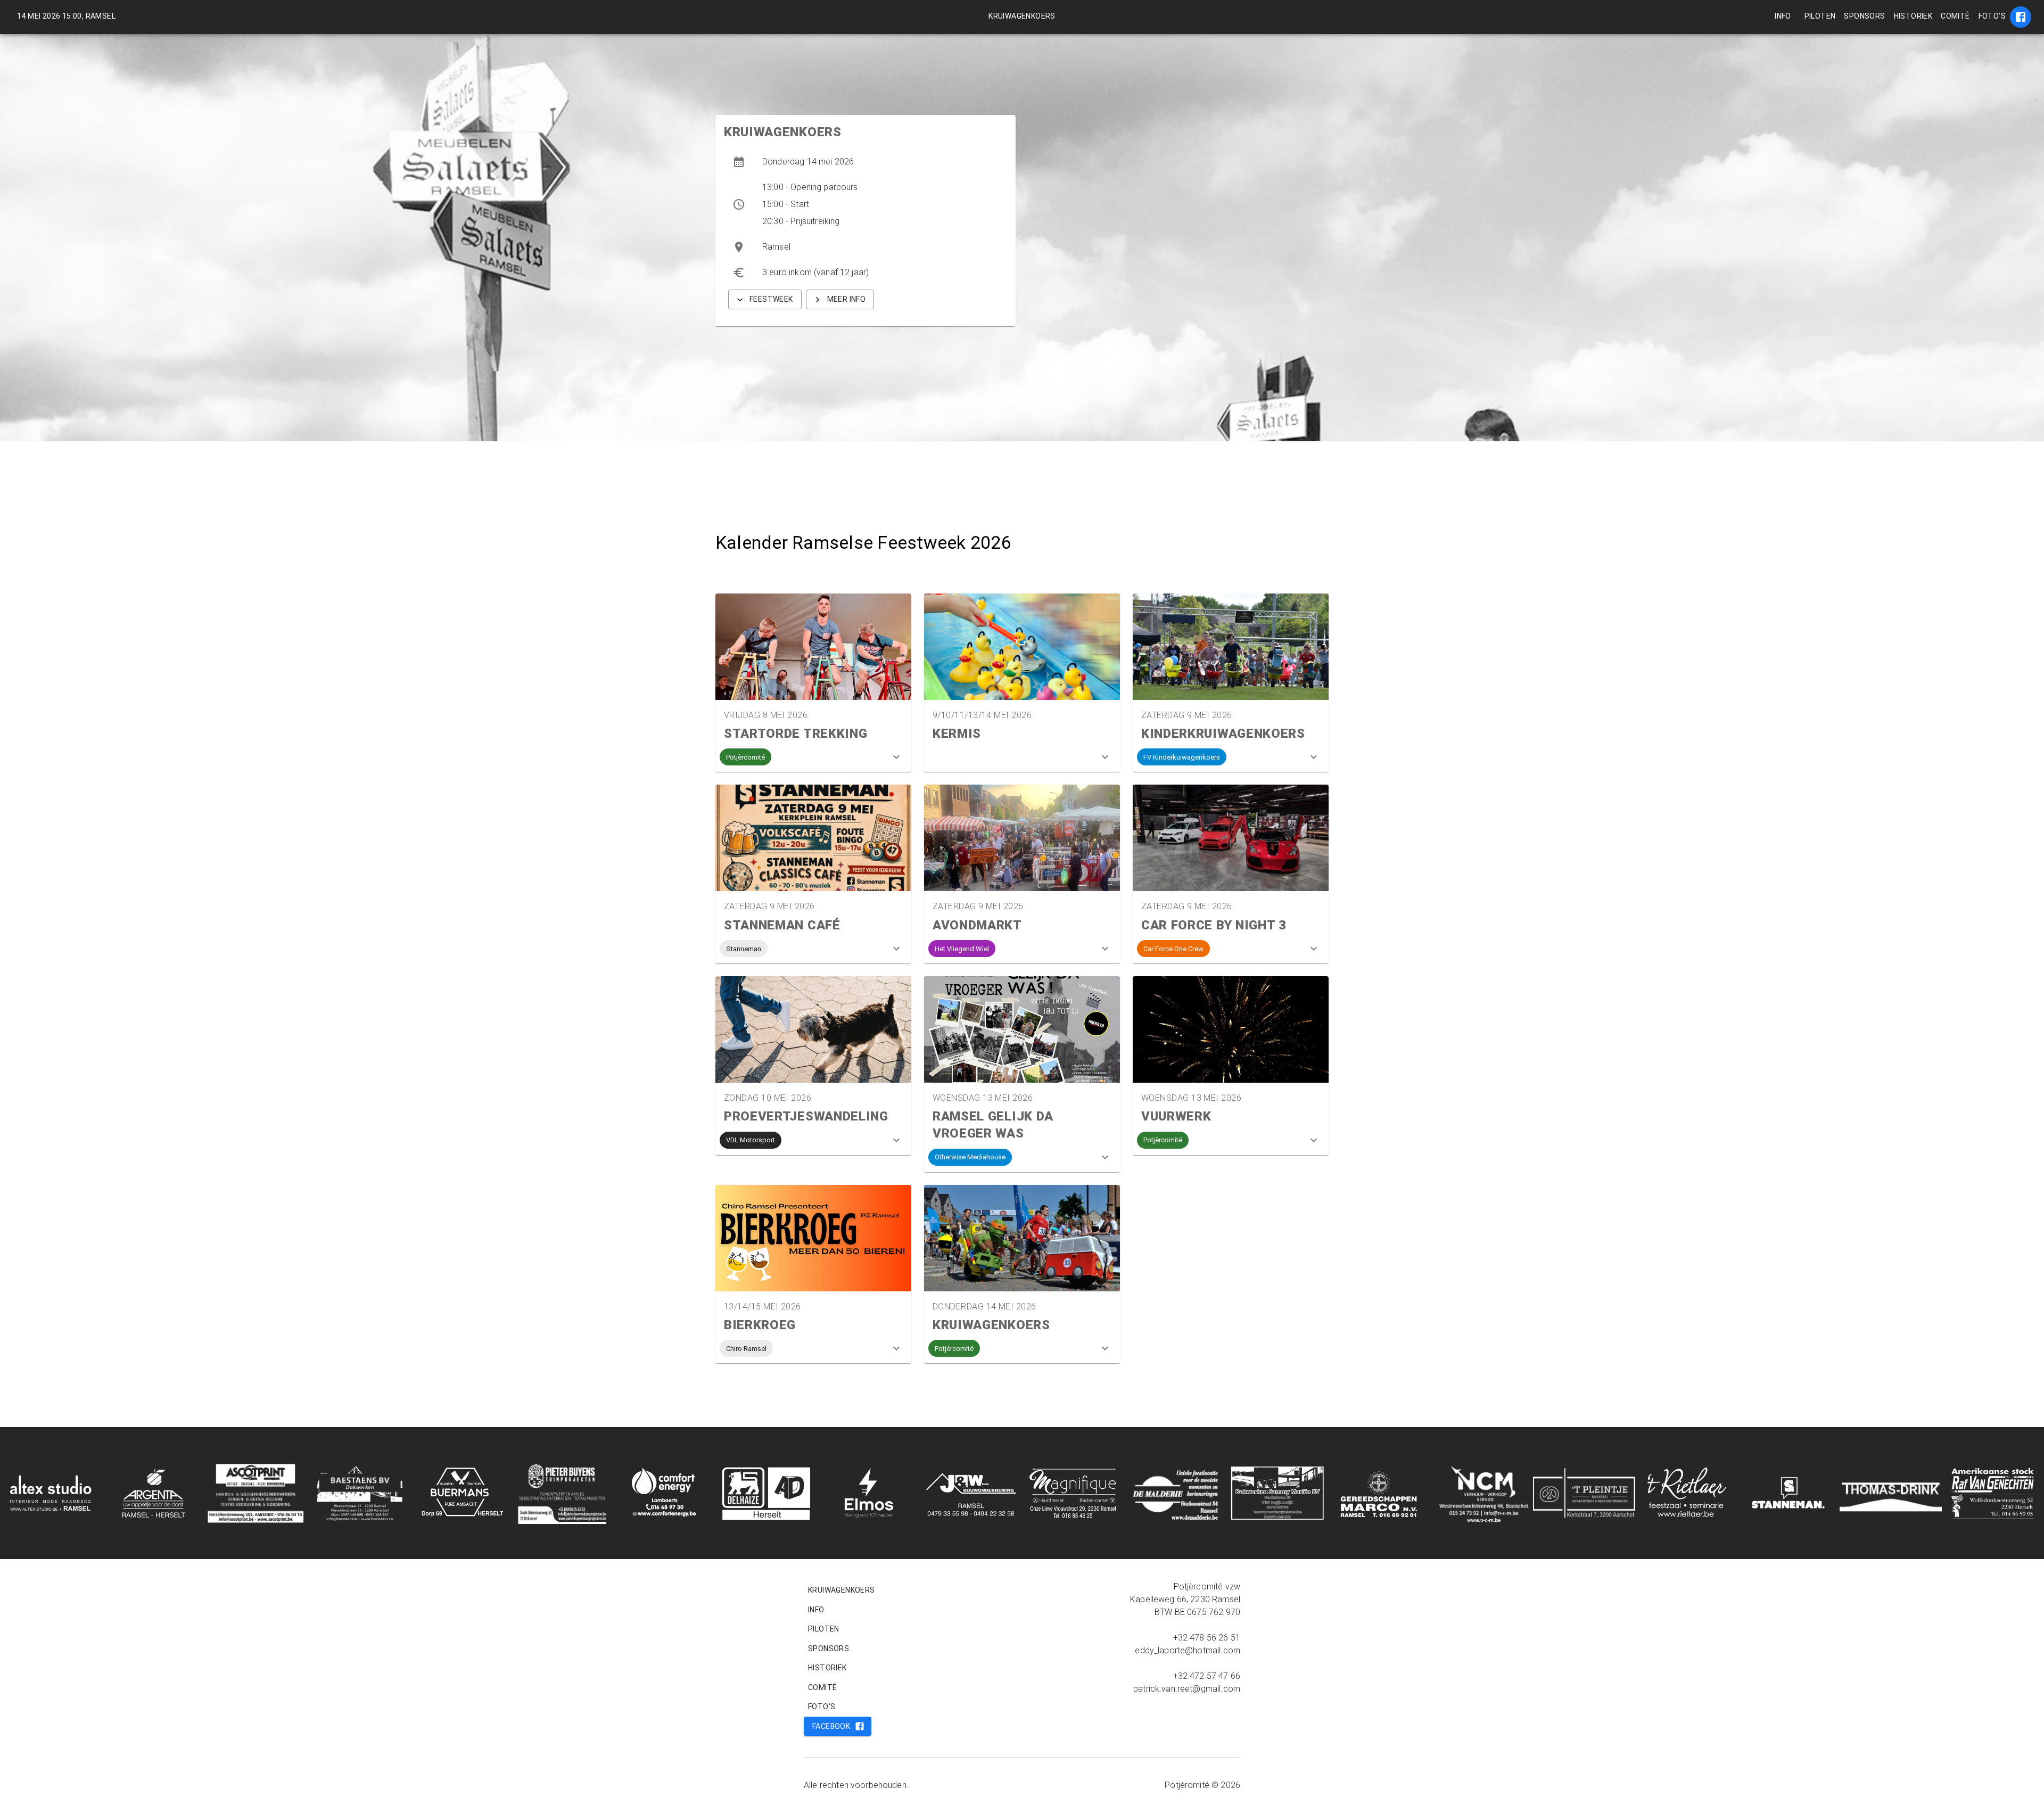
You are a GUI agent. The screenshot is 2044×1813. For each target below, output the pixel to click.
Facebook (831, 1726)
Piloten (1820, 16)
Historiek (1913, 16)
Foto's (1992, 16)
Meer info (847, 299)
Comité (1955, 16)
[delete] (2021, 17)
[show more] (896, 757)
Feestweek (771, 299)
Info (1783, 16)
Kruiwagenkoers (1022, 16)
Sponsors (1864, 16)
